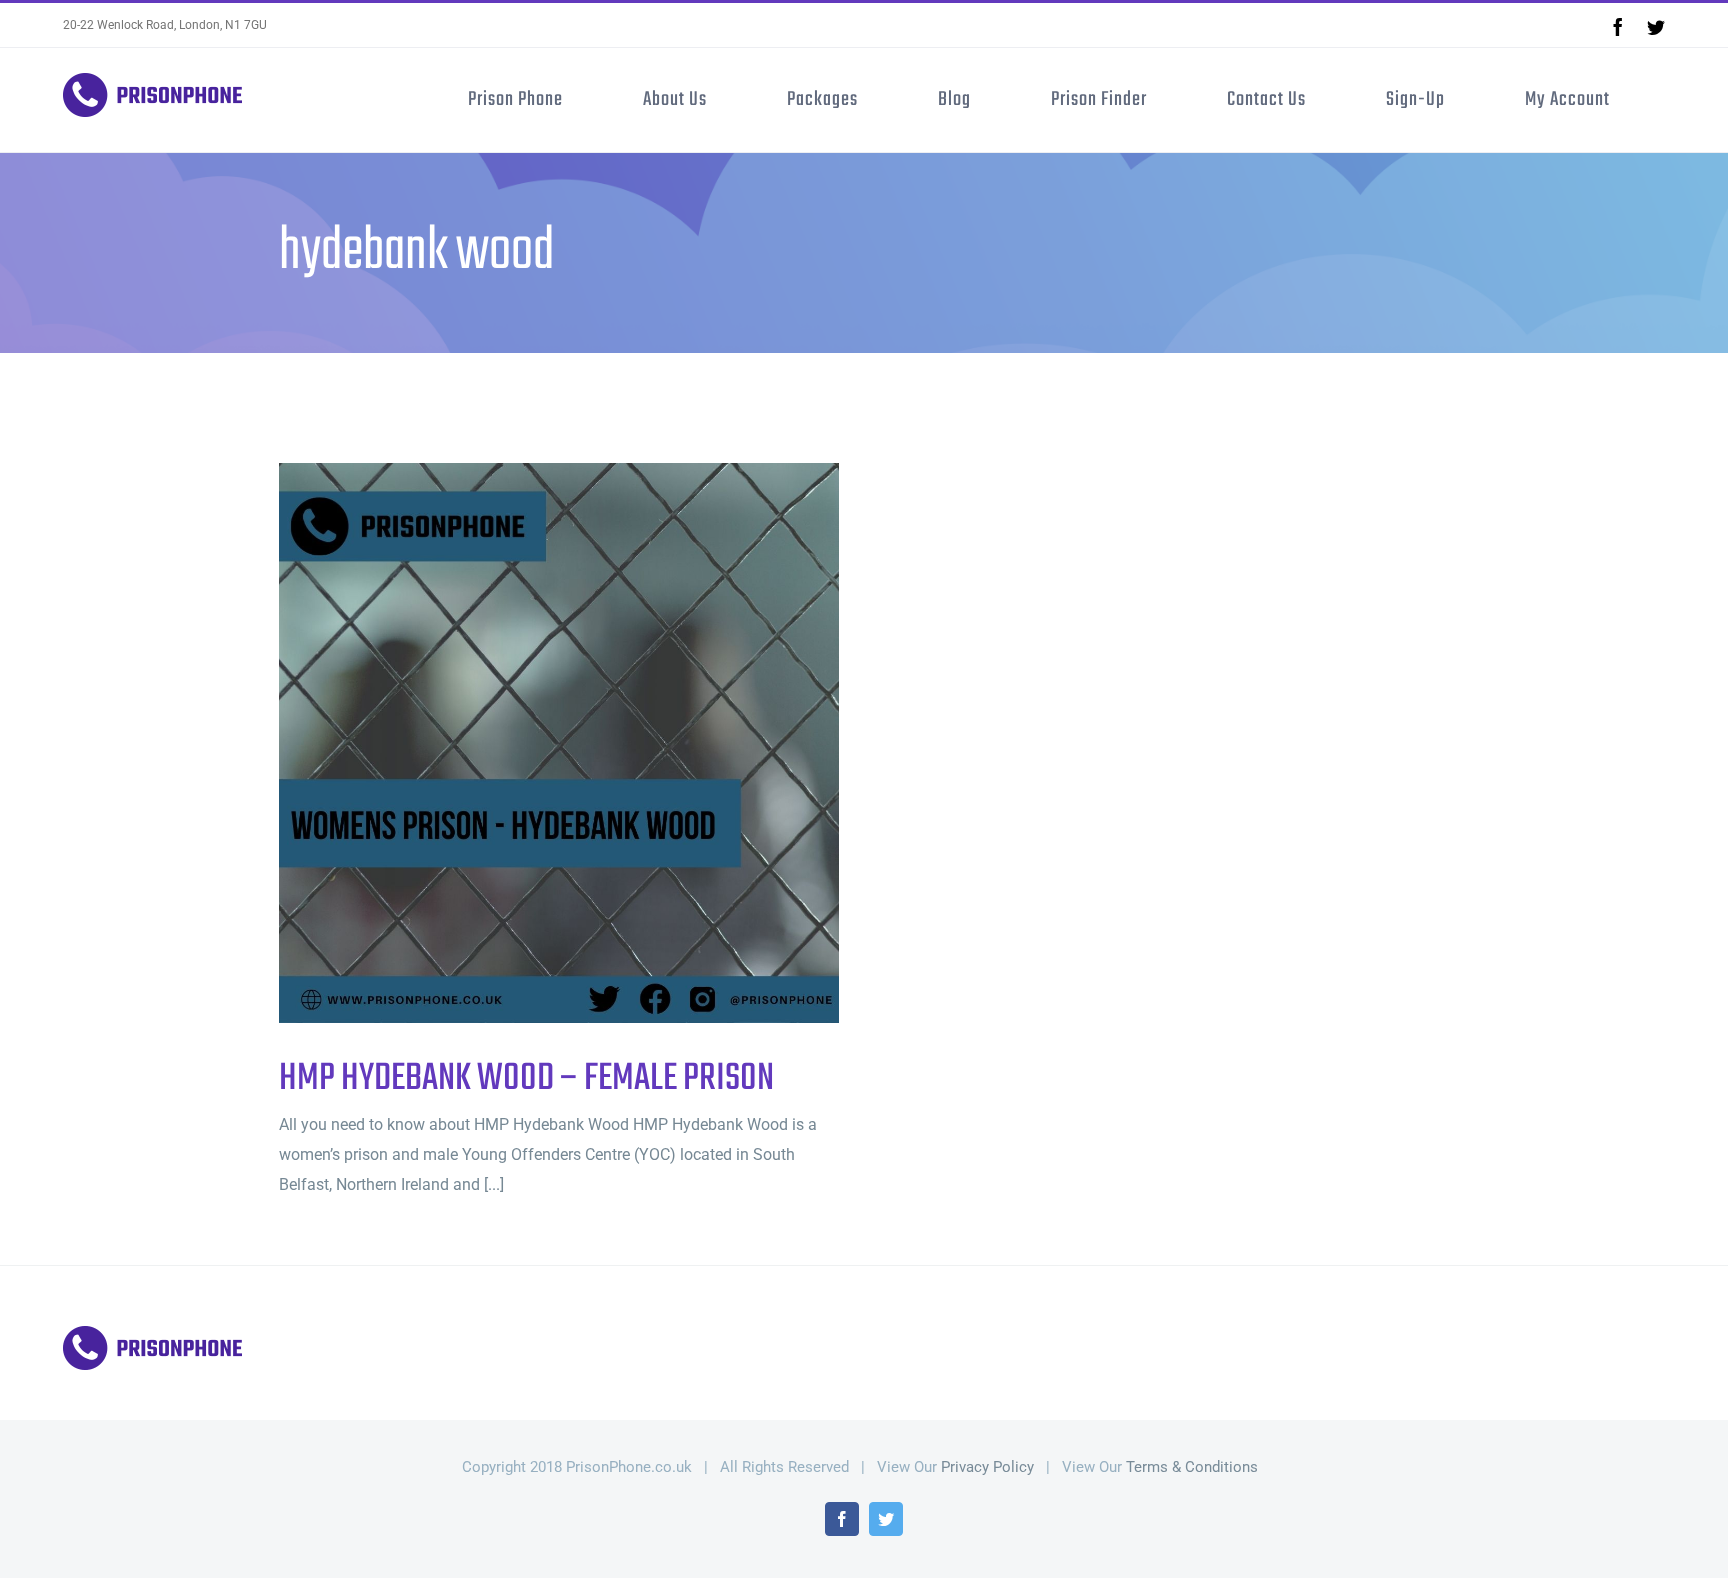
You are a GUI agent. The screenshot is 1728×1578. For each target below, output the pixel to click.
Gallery (592, 743)
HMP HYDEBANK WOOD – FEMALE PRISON (526, 743)
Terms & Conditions (1192, 1467)
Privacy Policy (987, 1467)
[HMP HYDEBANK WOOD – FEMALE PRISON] (559, 743)
